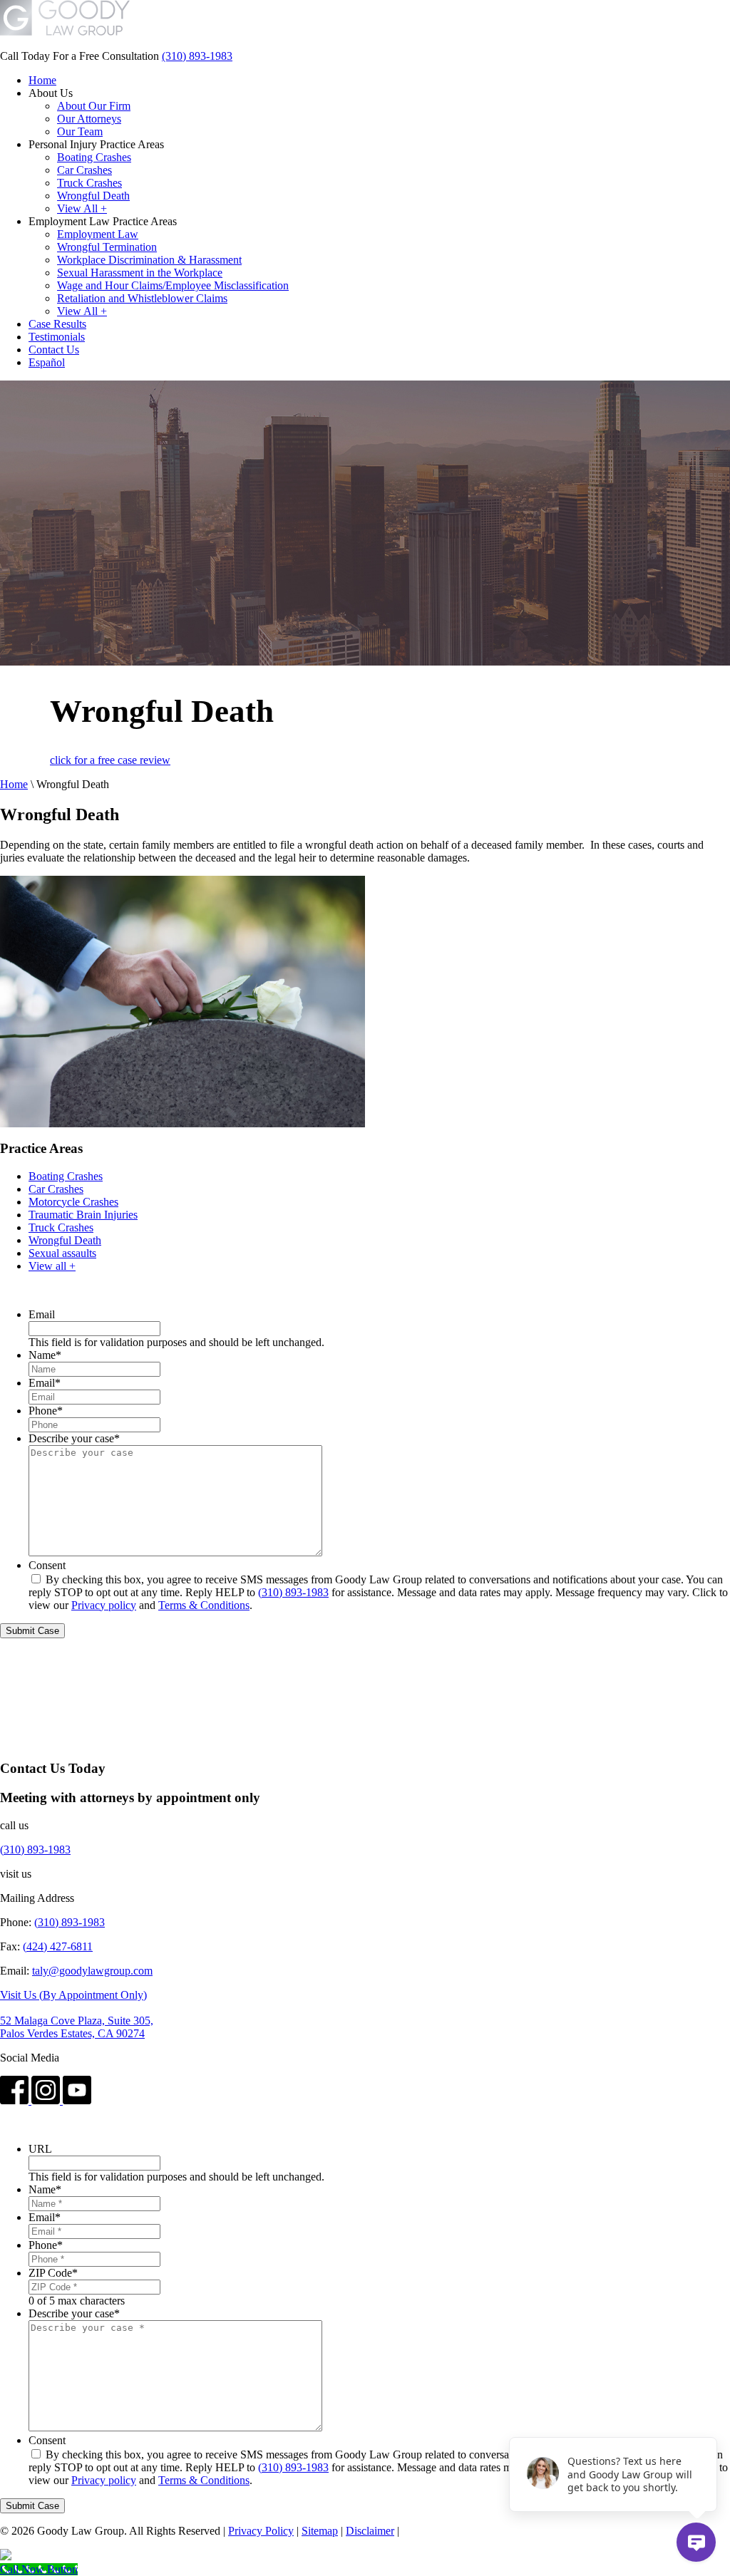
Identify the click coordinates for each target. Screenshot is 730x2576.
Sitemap (320, 2531)
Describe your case (74, 1438)
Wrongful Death (65, 1240)
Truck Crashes (61, 1227)
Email (42, 1314)
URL (40, 2149)
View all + (52, 1266)
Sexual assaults (62, 1253)
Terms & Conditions (204, 1605)
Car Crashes (56, 1189)
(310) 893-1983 (197, 56)
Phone (46, 1411)
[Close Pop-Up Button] (709, 2421)
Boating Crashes (66, 1176)
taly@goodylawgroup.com (92, 1971)
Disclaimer (370, 2531)
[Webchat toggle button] (696, 2542)
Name (45, 1355)
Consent (47, 1565)
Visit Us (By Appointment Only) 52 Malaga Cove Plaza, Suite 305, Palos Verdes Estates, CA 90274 (77, 2014)
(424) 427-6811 (58, 1946)
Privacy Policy (261, 2531)
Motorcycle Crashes (73, 1202)
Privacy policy (104, 1605)
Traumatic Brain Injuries (83, 1215)
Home (14, 784)
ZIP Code (53, 2273)
